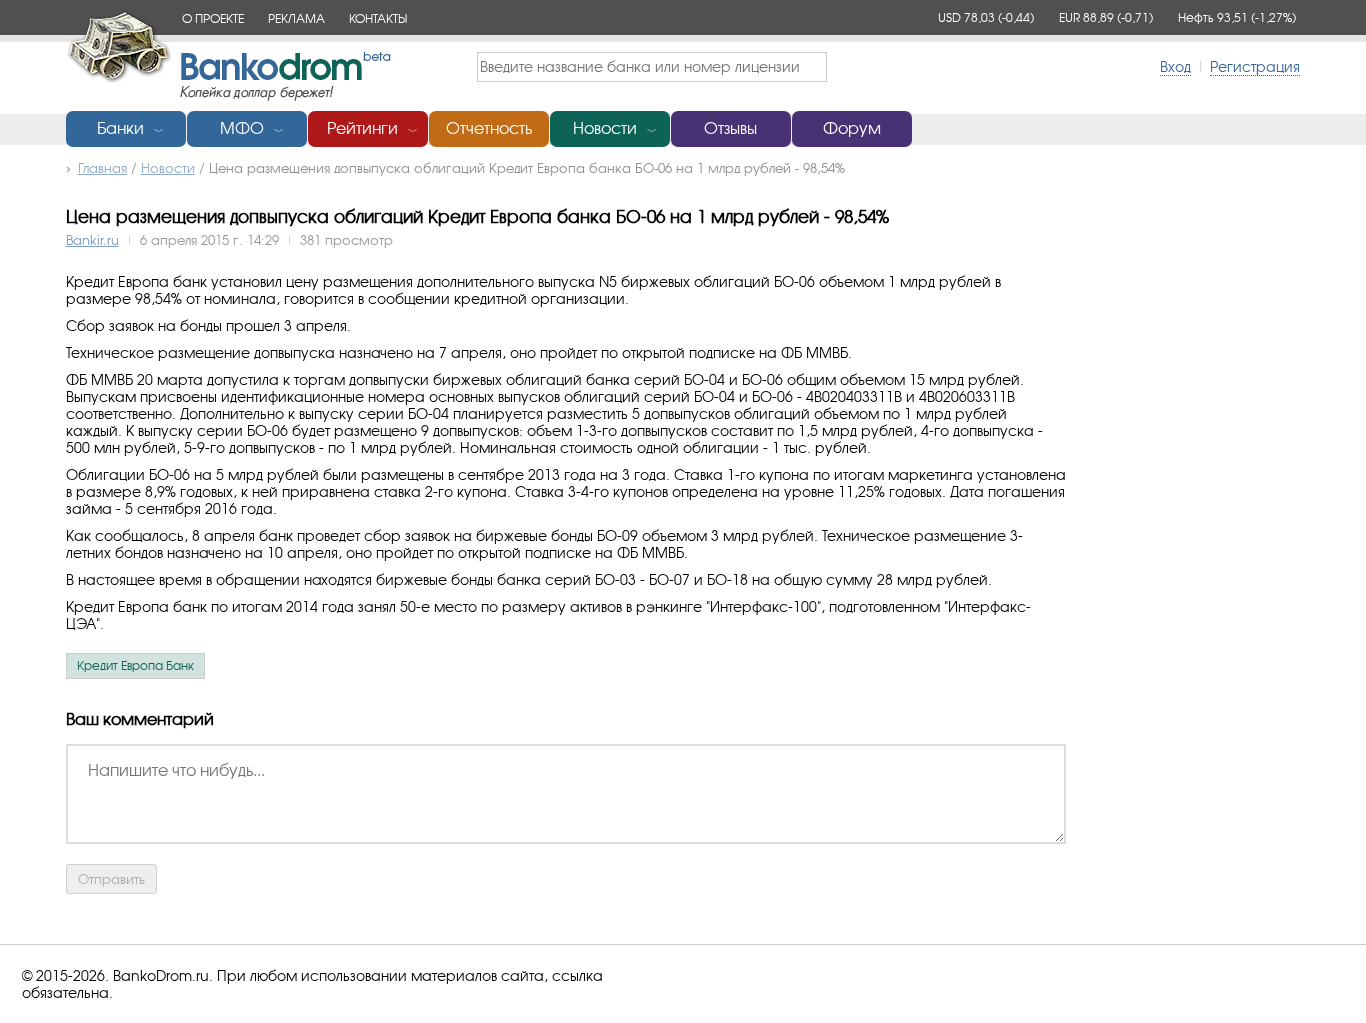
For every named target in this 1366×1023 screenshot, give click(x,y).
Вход (1175, 66)
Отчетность (489, 128)
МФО (242, 128)
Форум (852, 128)
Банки (120, 128)
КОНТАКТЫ (378, 18)
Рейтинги (362, 128)
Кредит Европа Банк (135, 666)
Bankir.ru (92, 240)
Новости (605, 128)
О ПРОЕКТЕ (213, 18)
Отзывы (730, 128)
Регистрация (1255, 66)
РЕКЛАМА (296, 18)
